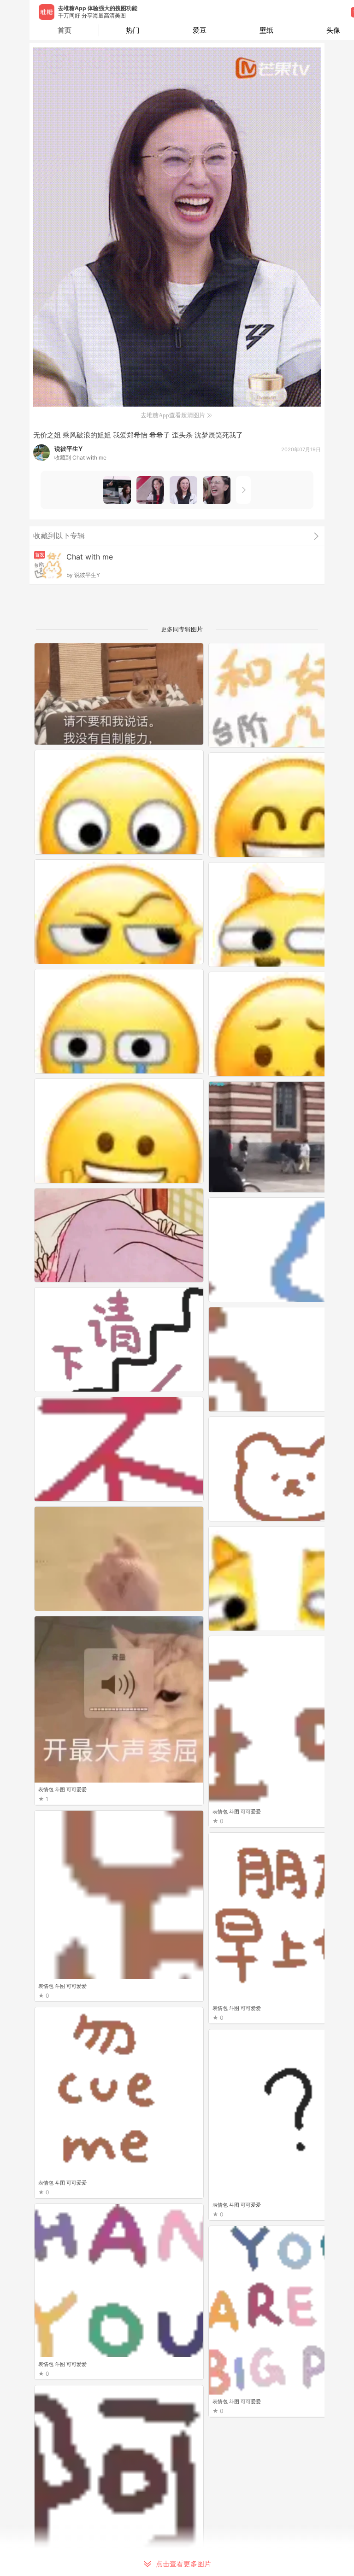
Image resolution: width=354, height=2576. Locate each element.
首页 (65, 30)
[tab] (133, 30)
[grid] (179, 1609)
